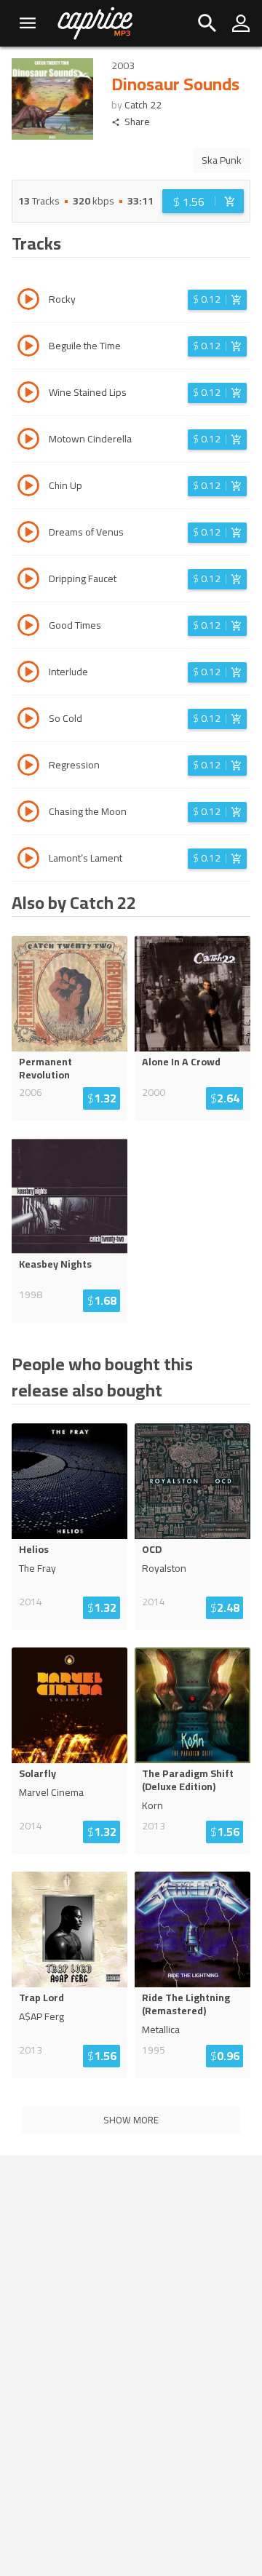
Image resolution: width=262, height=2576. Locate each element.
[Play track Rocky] (28, 301)
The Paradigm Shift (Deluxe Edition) (188, 1780)
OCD (152, 1549)
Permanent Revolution (45, 1068)
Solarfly (37, 1773)
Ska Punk (222, 160)
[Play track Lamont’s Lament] (28, 860)
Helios (34, 1549)
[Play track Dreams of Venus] (28, 534)
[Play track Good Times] (28, 627)
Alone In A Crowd (181, 1062)
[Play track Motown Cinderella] (28, 441)
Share (137, 122)
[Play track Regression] (28, 767)
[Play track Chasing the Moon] (28, 814)
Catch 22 (143, 105)
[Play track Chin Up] (28, 488)
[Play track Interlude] (28, 674)
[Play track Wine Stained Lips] (28, 394)
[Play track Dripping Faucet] (28, 581)
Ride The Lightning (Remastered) (186, 2004)
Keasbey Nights (55, 1264)
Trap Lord (41, 1997)
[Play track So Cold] (28, 720)
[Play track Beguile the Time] (28, 348)
